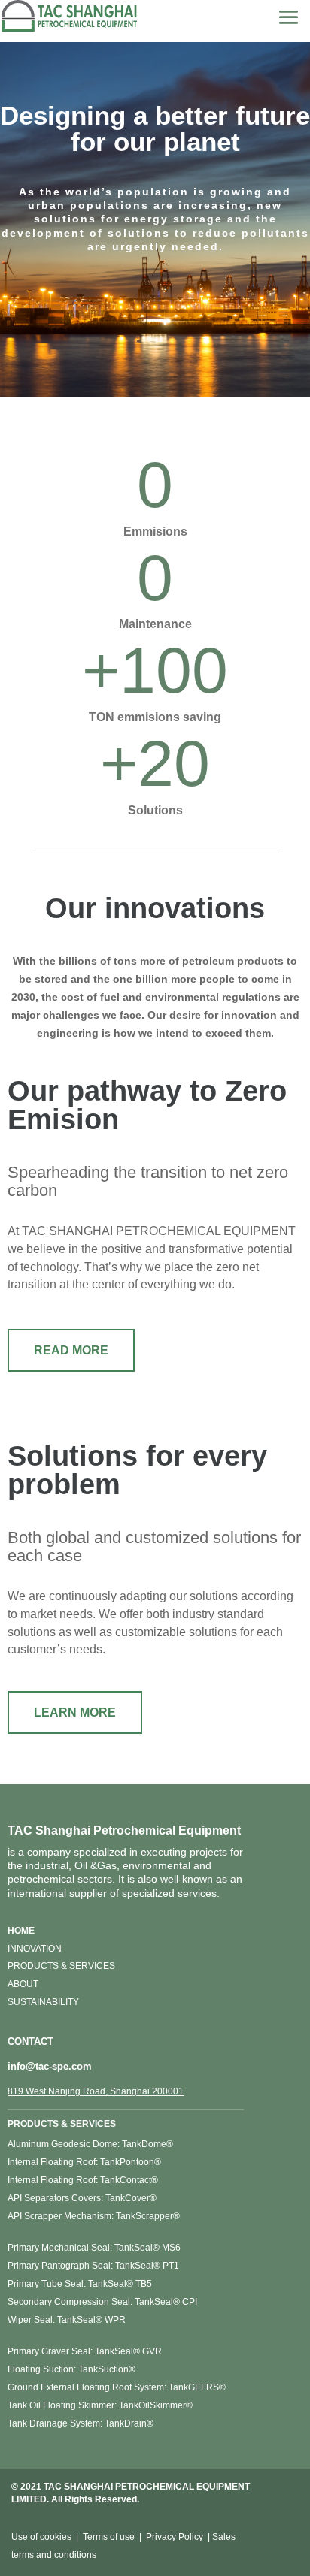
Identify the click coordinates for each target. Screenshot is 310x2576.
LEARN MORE (75, 1712)
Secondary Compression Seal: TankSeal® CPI (102, 2302)
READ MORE (71, 1350)
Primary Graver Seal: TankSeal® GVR (85, 2351)
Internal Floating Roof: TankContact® (83, 2180)
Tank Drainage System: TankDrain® (81, 2423)
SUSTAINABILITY (43, 2002)
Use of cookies (41, 2537)
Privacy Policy (175, 2537)
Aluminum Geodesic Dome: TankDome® (90, 2144)
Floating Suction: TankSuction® (71, 2369)
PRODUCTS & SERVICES (61, 1966)
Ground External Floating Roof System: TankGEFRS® (117, 2387)
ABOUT (23, 1984)
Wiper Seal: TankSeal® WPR (67, 2320)
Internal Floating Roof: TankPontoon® (84, 2162)
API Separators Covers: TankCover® (82, 2198)
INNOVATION (35, 1949)
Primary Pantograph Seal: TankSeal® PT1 (93, 2266)
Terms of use (109, 2537)
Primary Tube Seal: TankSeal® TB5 (80, 2284)
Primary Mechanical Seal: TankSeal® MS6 (94, 2248)
